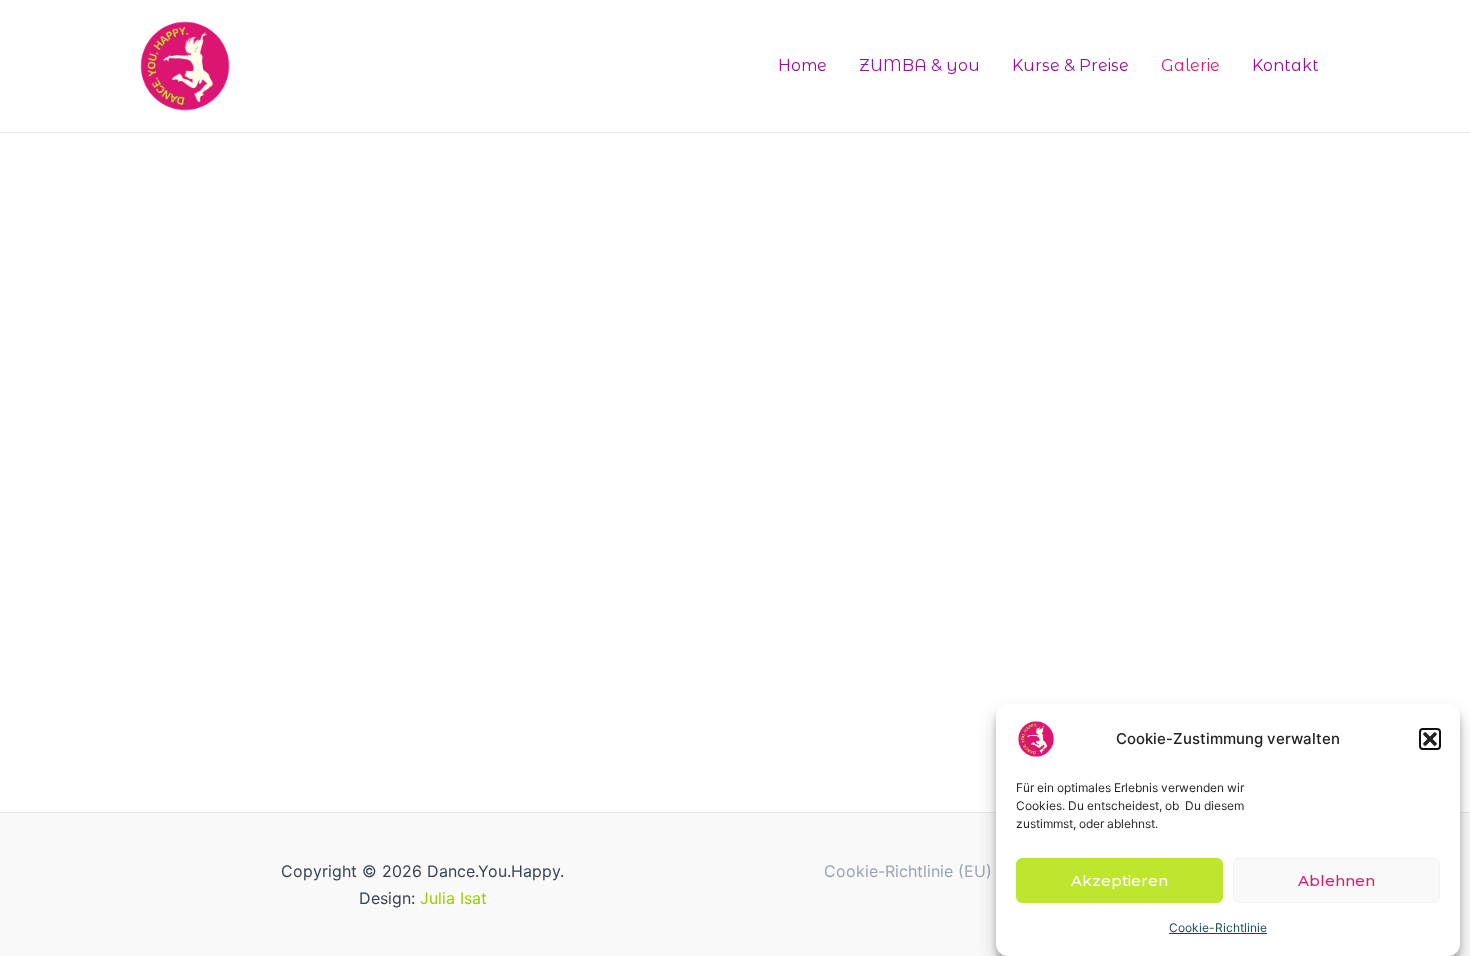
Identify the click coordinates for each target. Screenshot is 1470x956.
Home (802, 65)
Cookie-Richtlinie (1218, 927)
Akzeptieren (1119, 879)
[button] (1430, 739)
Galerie (1190, 65)
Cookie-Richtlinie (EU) (908, 871)
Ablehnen (1336, 879)
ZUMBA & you (919, 65)
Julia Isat (453, 898)
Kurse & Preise (1070, 65)
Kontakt (1285, 65)
